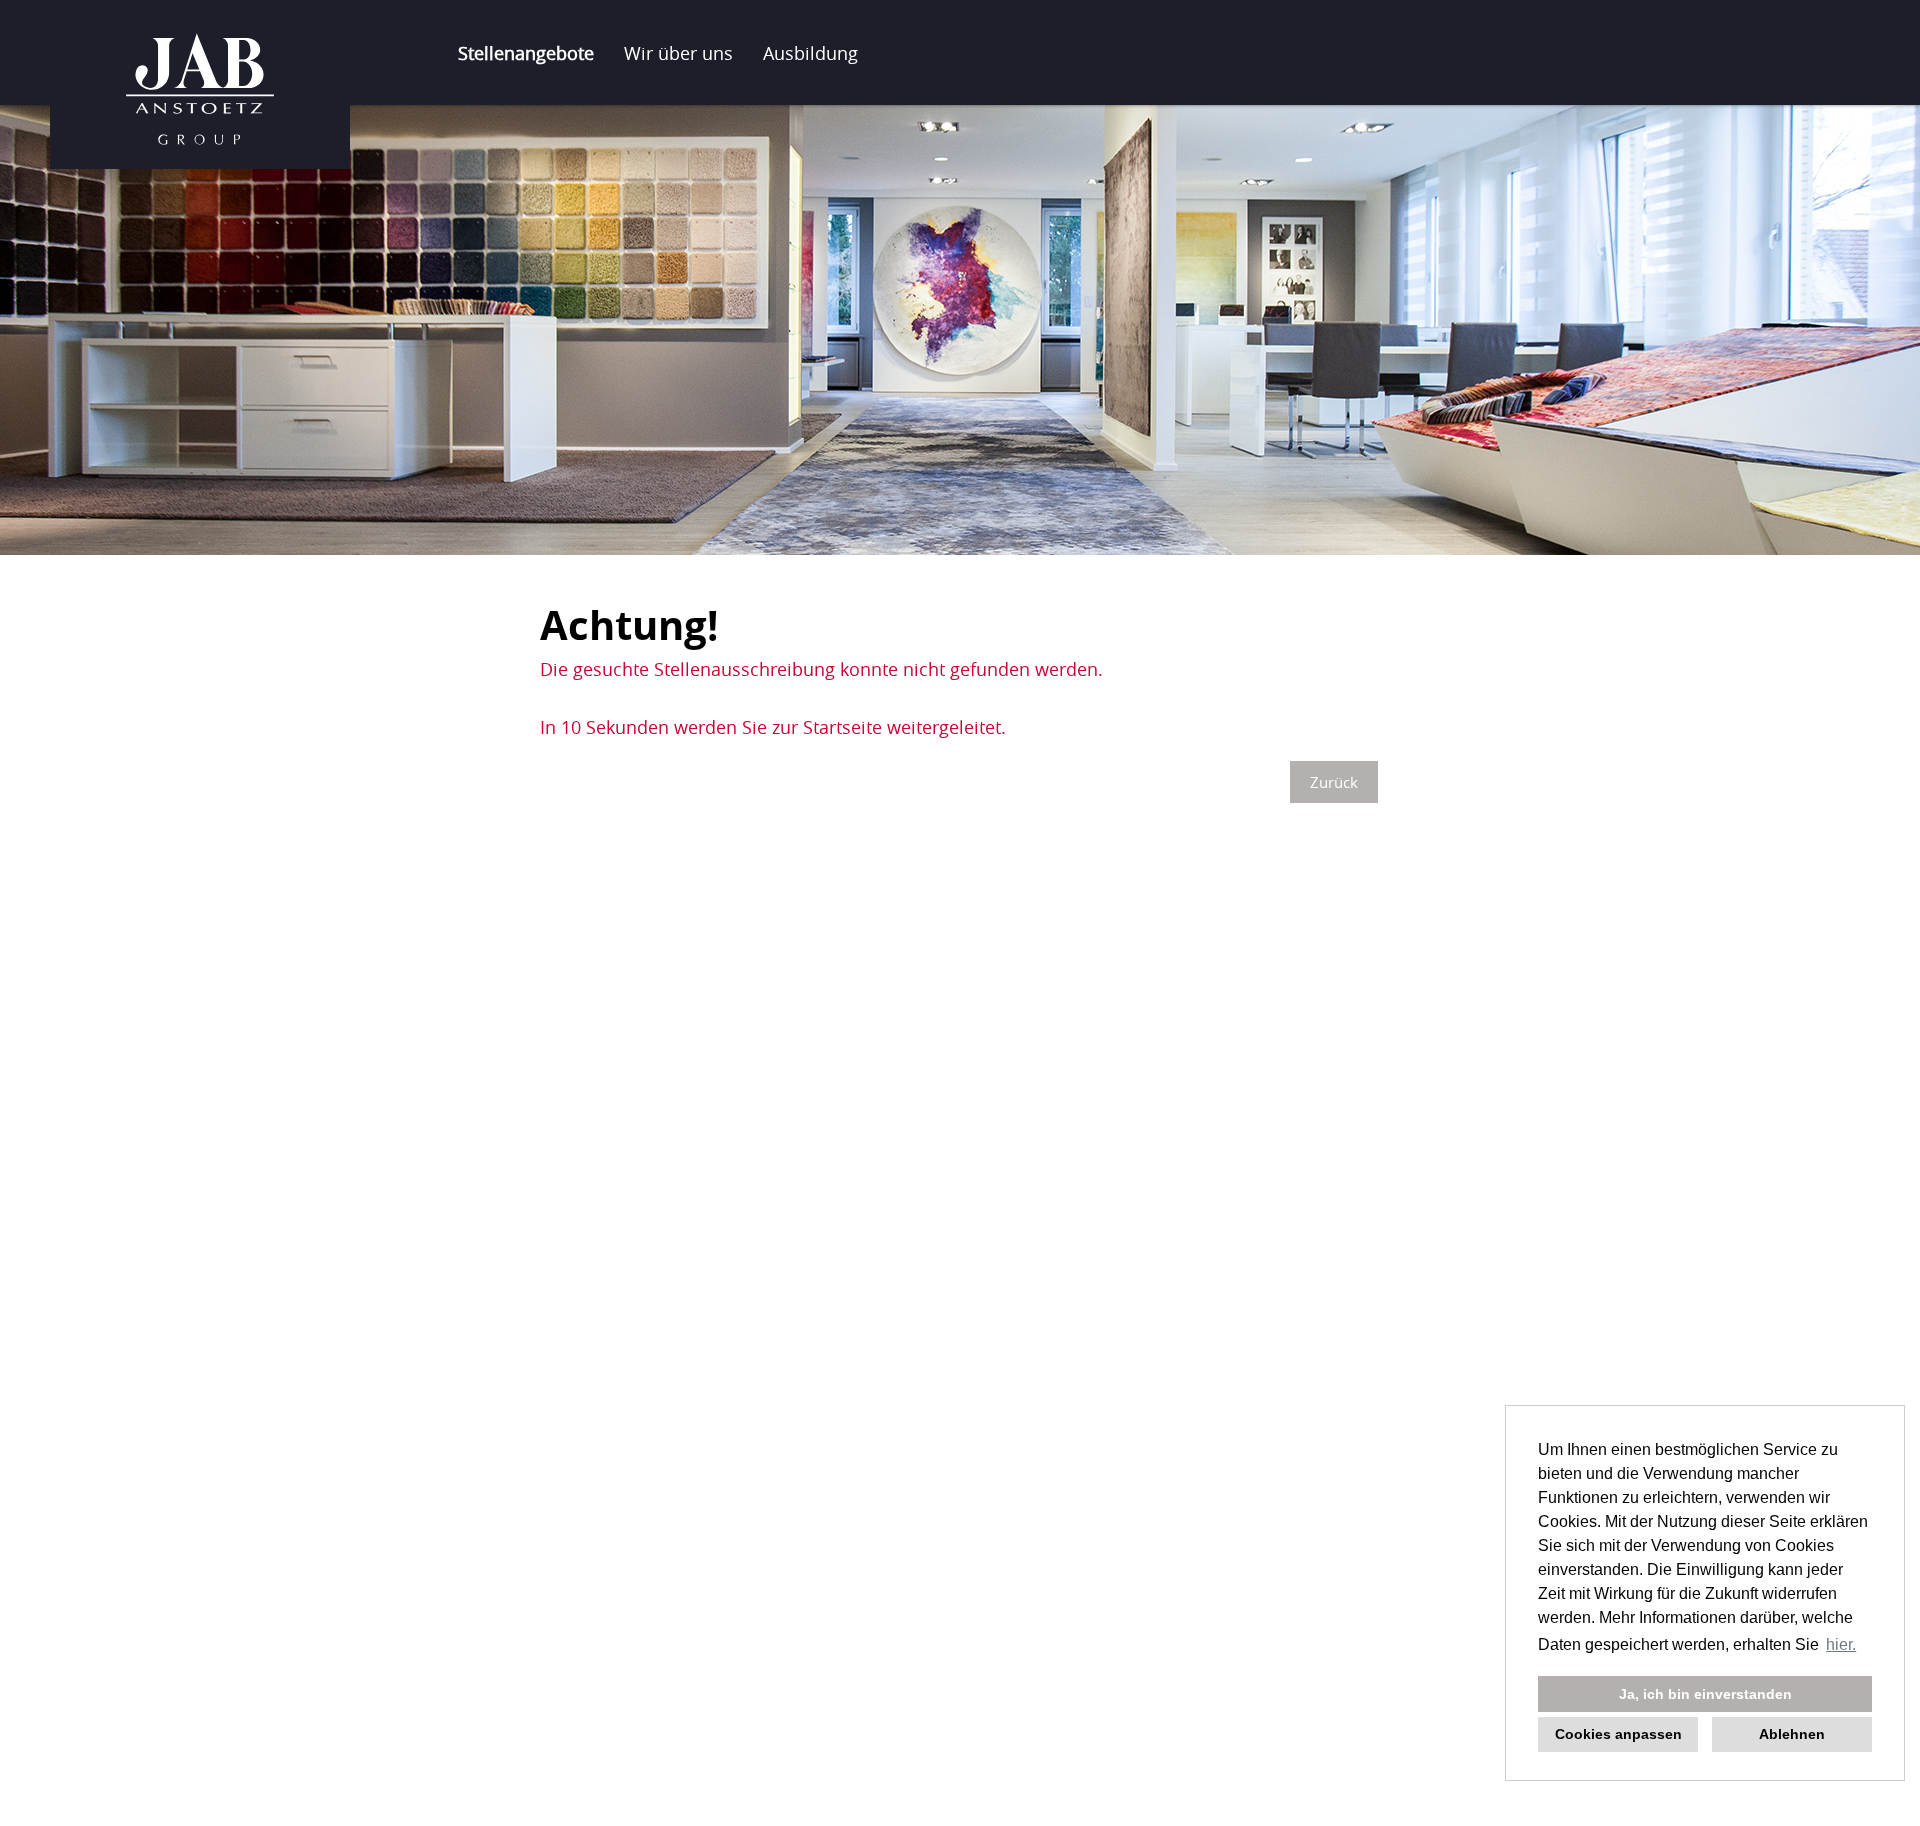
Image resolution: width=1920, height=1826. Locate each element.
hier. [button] (1841, 1644)
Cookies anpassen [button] (1618, 1734)
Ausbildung (810, 53)
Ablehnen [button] (1792, 1734)
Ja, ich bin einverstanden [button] (1705, 1694)
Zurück (1334, 782)
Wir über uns (678, 53)
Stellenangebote (526, 53)
